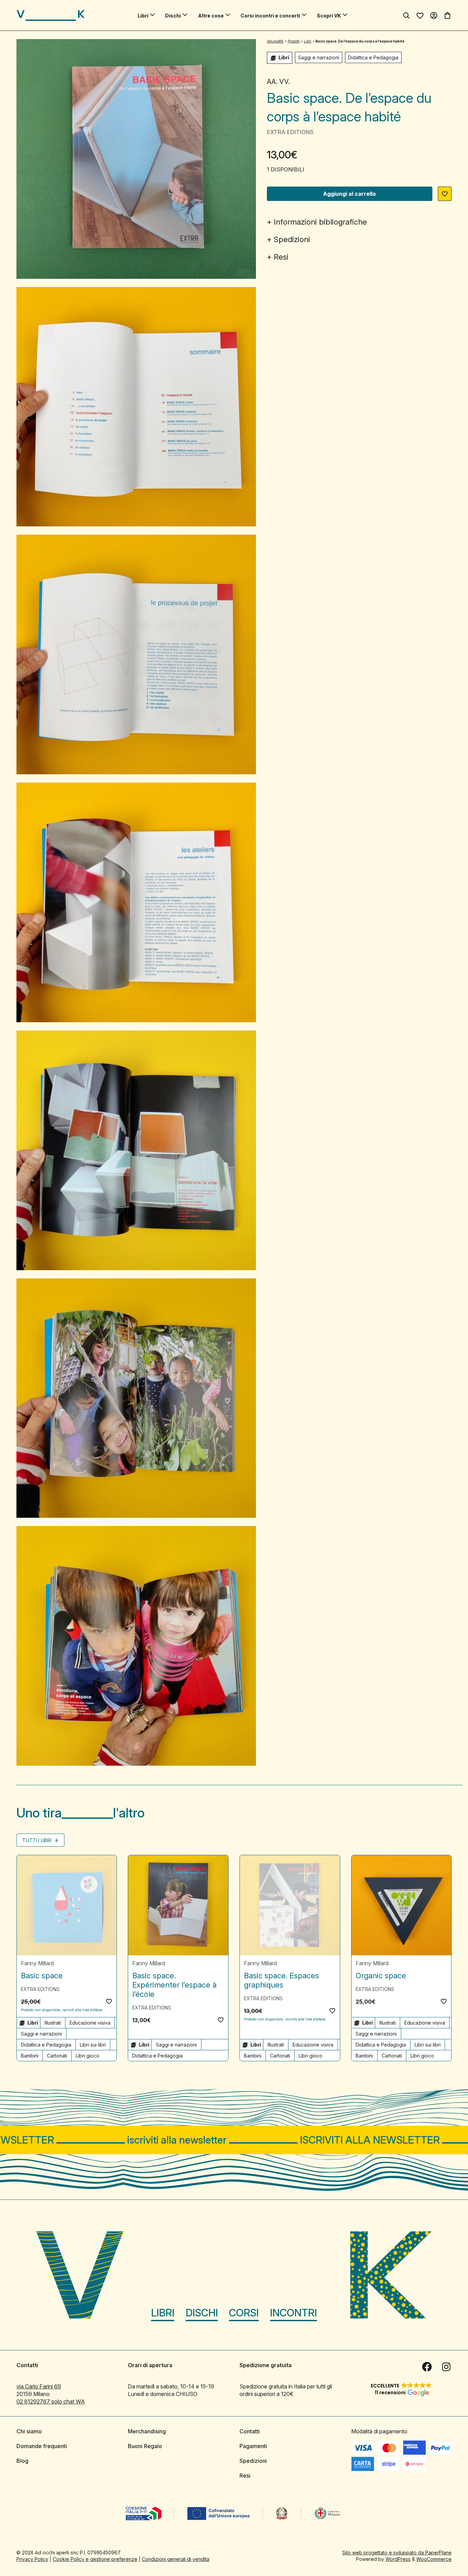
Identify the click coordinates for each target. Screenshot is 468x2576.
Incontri (293, 2313)
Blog (22, 2461)
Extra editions (290, 132)
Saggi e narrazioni (319, 57)
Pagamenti (253, 2446)
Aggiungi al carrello (349, 194)
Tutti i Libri (38, 1840)
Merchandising (147, 2431)
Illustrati (53, 2023)
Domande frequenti (42, 2446)
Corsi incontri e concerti (270, 16)
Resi (281, 257)
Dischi (173, 16)
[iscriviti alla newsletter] (234, 2140)
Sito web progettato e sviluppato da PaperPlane (397, 2553)
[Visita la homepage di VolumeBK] (51, 15)
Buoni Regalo (145, 2446)
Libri (143, 16)
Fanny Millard (37, 1963)
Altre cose (211, 16)
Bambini (30, 2056)
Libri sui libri (93, 2045)
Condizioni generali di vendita (176, 2559)
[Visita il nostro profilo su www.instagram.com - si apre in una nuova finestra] (446, 2367)
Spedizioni (292, 239)
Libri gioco (88, 2056)
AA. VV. (278, 82)
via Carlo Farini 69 (39, 2386)
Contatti (250, 2431)
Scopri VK (329, 16)
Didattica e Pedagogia (373, 57)
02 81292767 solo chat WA (51, 2401)
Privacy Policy (32, 2559)
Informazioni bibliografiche (320, 222)
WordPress (398, 2559)
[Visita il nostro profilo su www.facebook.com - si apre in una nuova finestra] (427, 2367)
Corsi (244, 2313)
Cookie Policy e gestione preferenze (95, 2559)
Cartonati (57, 2056)
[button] (445, 194)
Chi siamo (29, 2431)
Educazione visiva (90, 2023)
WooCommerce (434, 2559)
